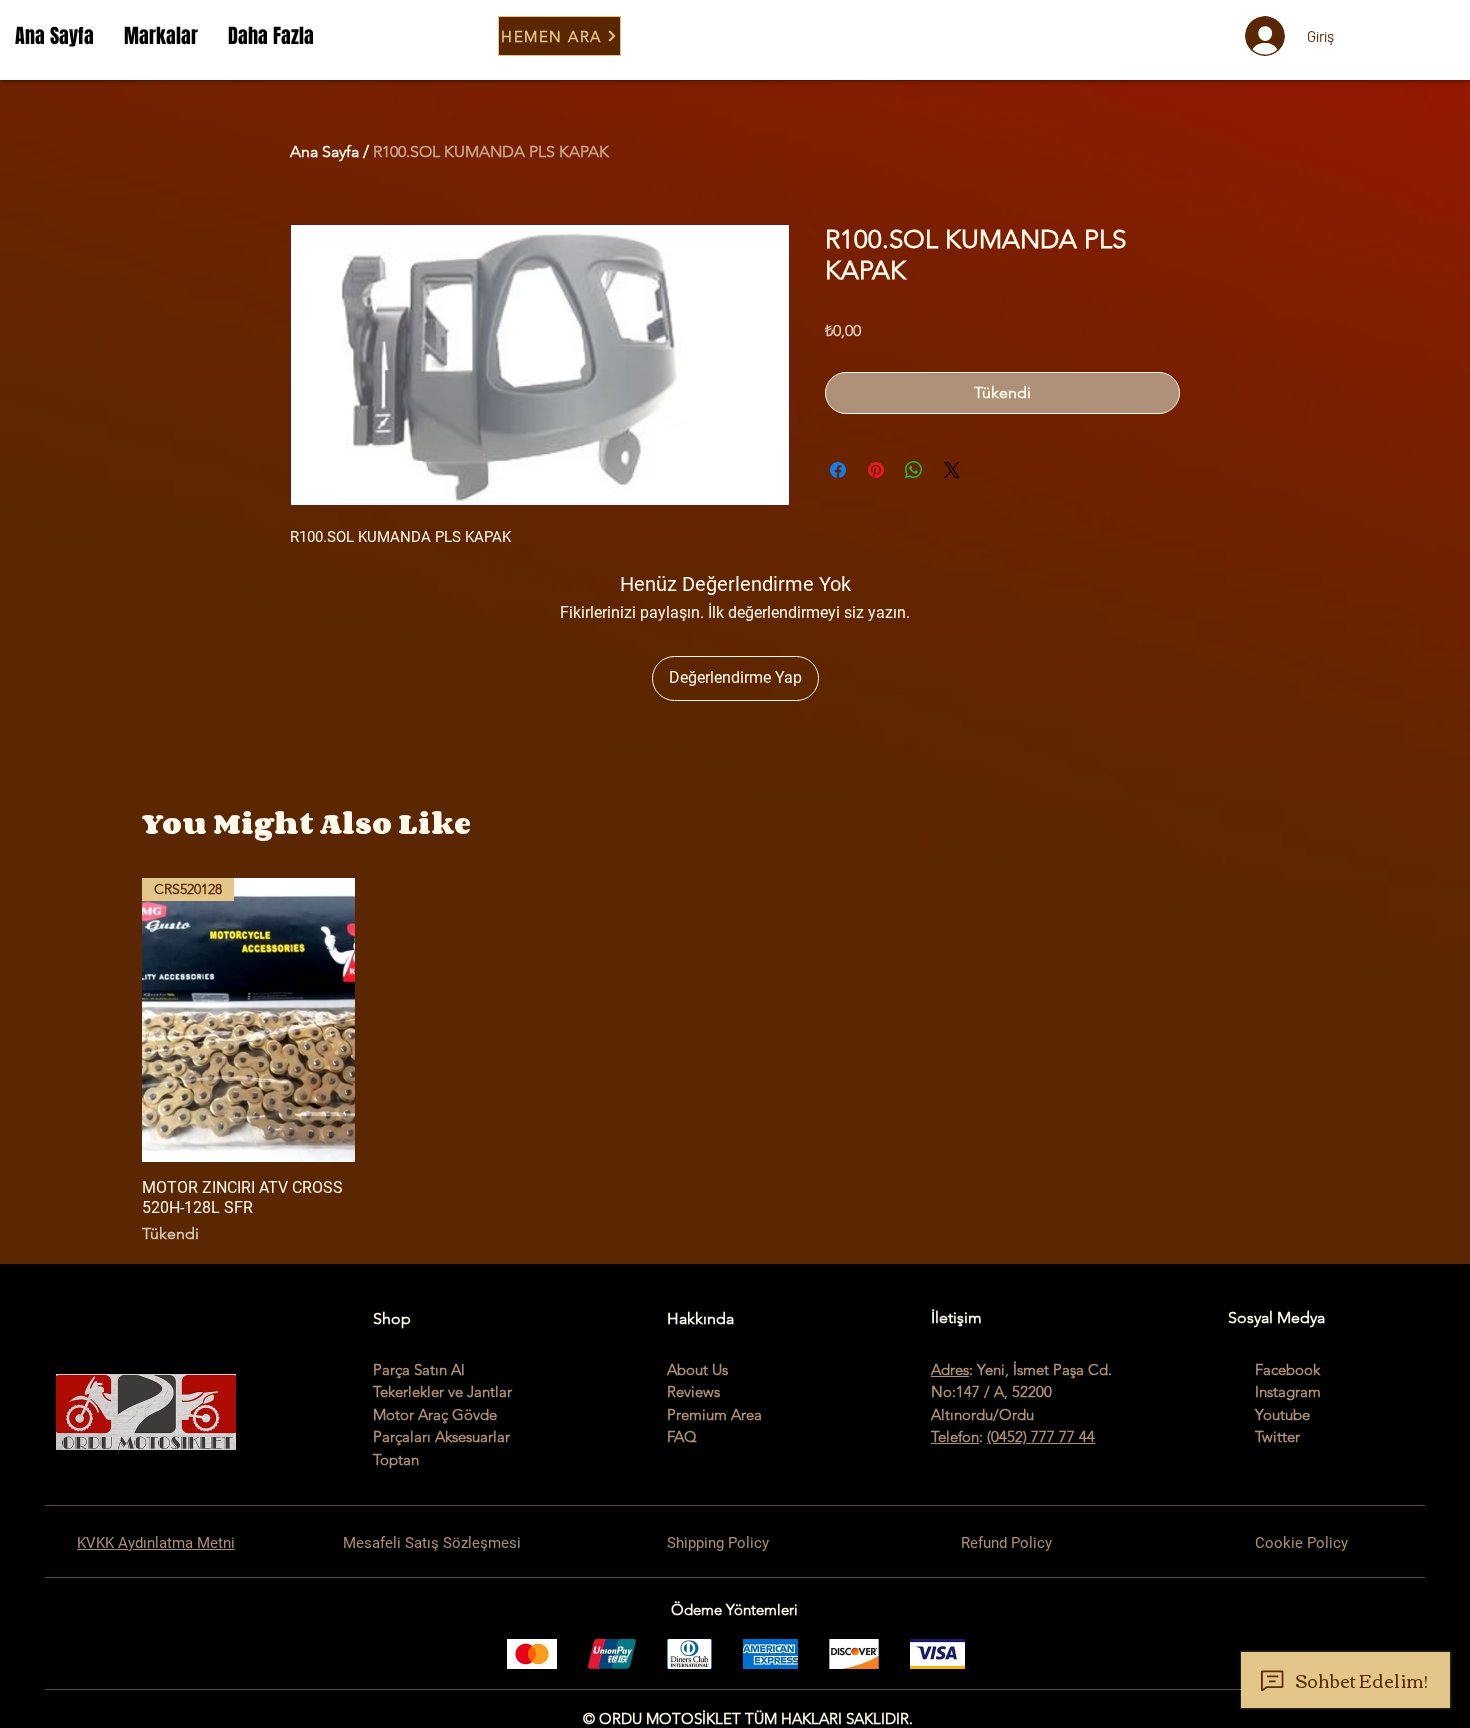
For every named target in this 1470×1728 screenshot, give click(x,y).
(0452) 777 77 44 (1041, 1436)
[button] (161, 36)
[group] (735, 1062)
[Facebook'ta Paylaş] (838, 470)
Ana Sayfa (324, 151)
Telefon (955, 1436)
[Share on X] (952, 470)
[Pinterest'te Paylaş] (876, 470)
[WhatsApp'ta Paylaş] (914, 470)
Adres (950, 1369)
